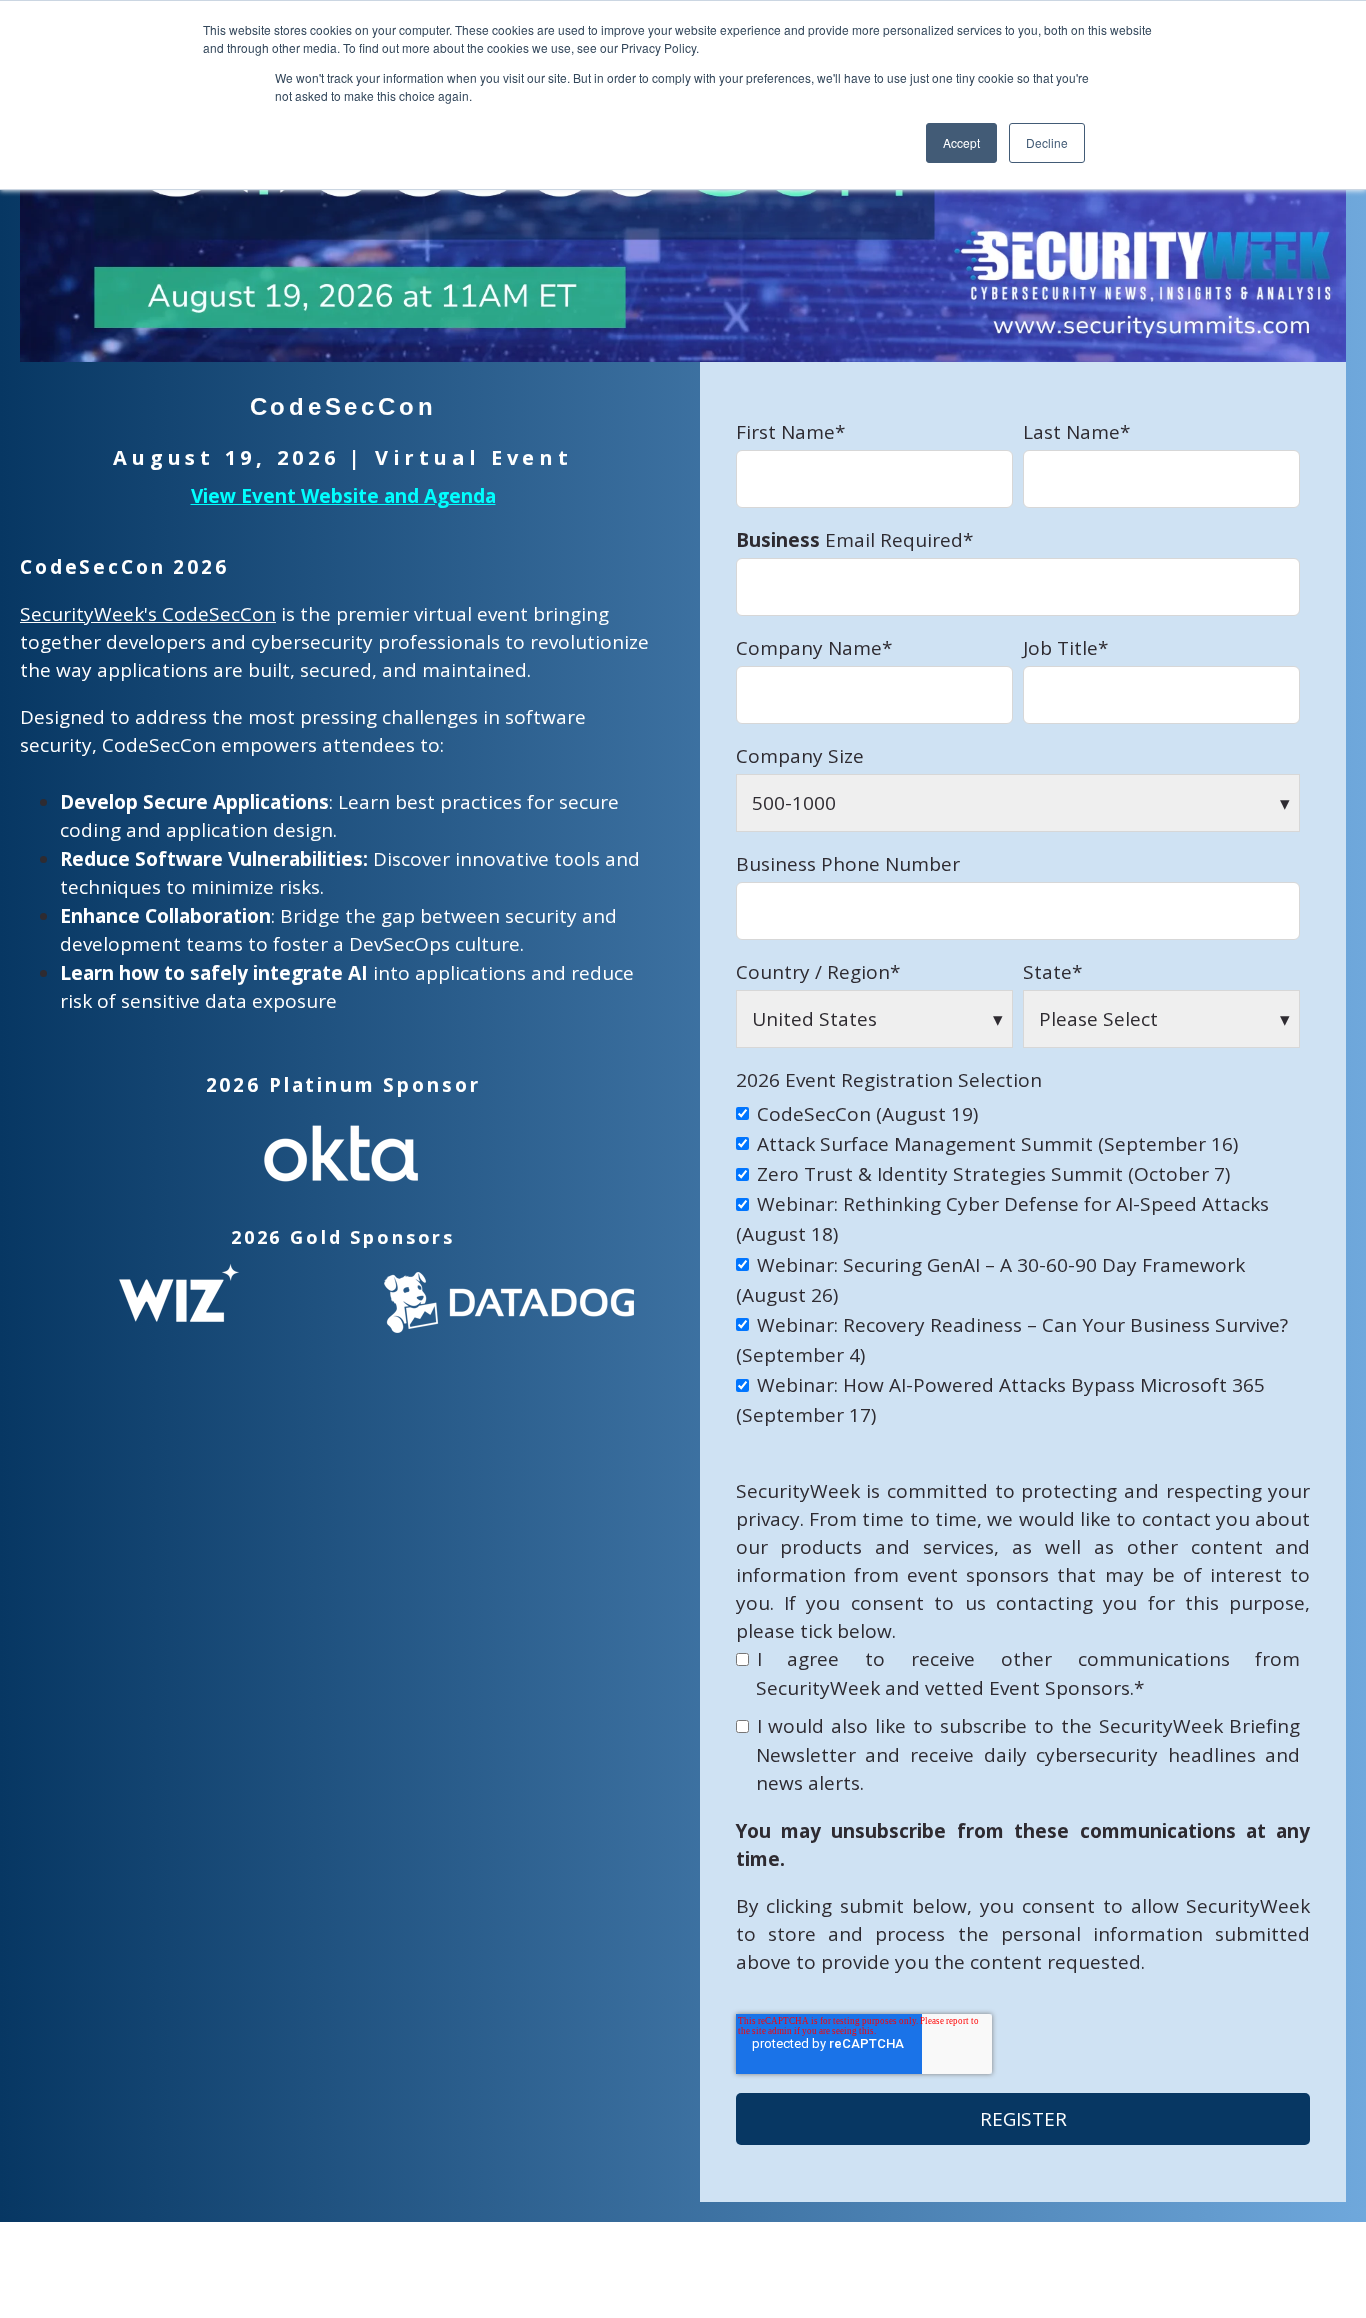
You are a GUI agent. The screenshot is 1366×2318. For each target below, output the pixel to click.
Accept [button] (961, 142)
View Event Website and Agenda (343, 496)
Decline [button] (1047, 142)
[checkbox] (1018, 1264)
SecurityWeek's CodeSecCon (148, 614)
